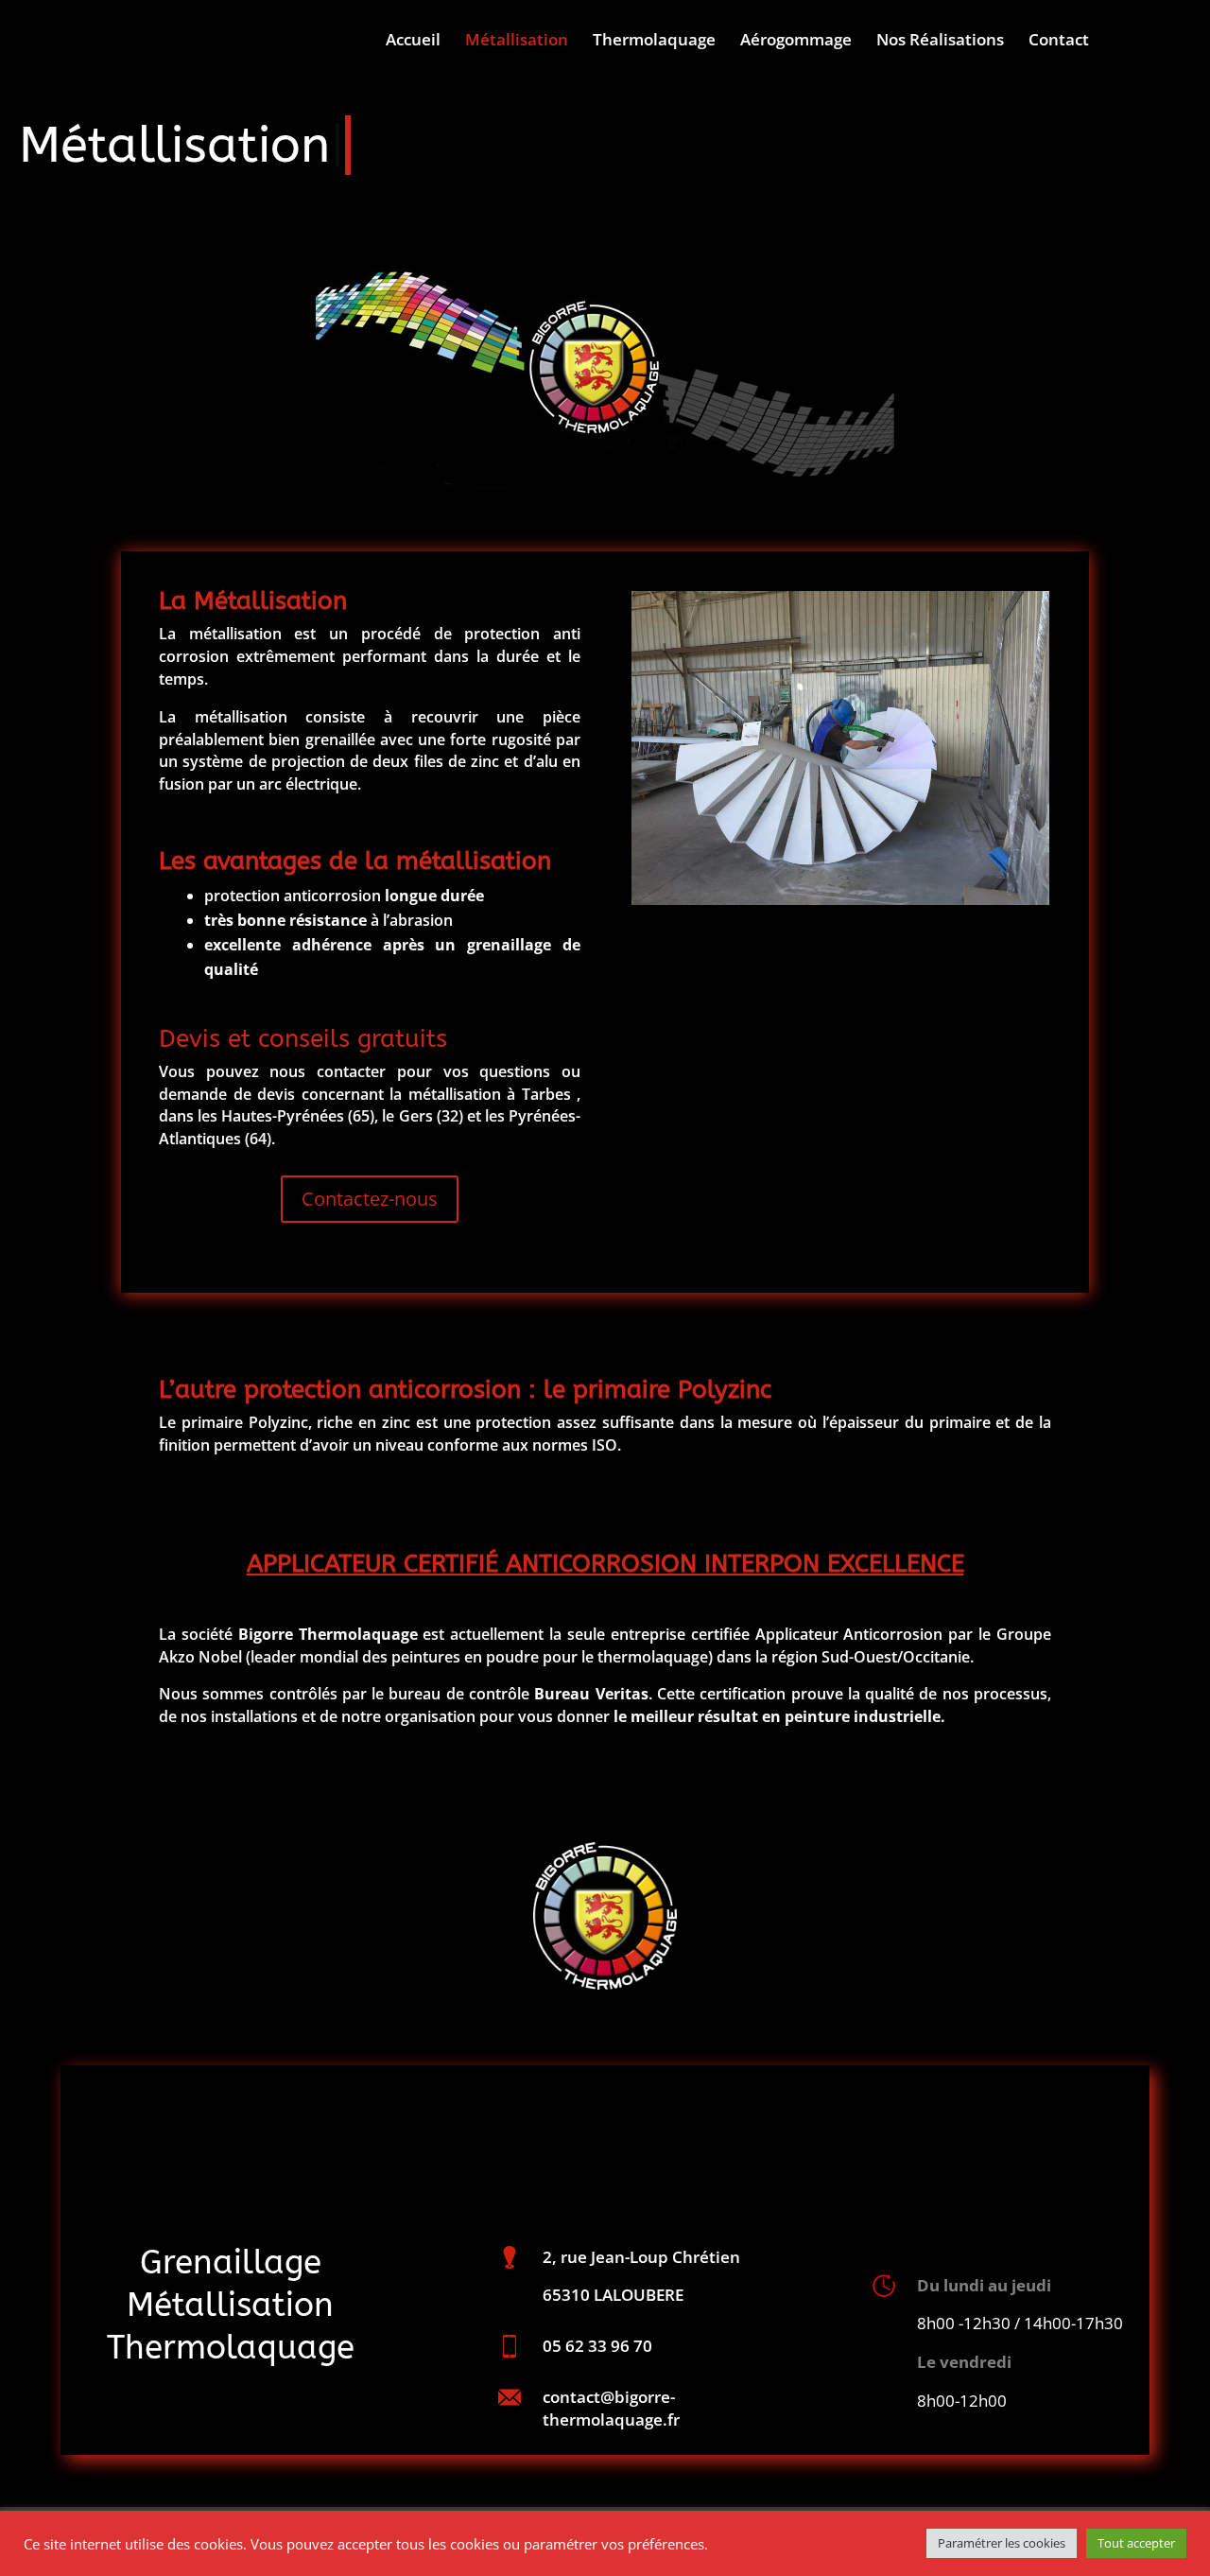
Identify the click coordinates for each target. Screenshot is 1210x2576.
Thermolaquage (654, 42)
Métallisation (517, 42)
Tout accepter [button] (1136, 2543)
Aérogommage (796, 42)
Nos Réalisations (940, 42)
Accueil (413, 42)
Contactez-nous (370, 1199)
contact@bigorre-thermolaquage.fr (611, 2408)
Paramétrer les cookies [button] (1002, 2543)
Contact (1059, 42)
